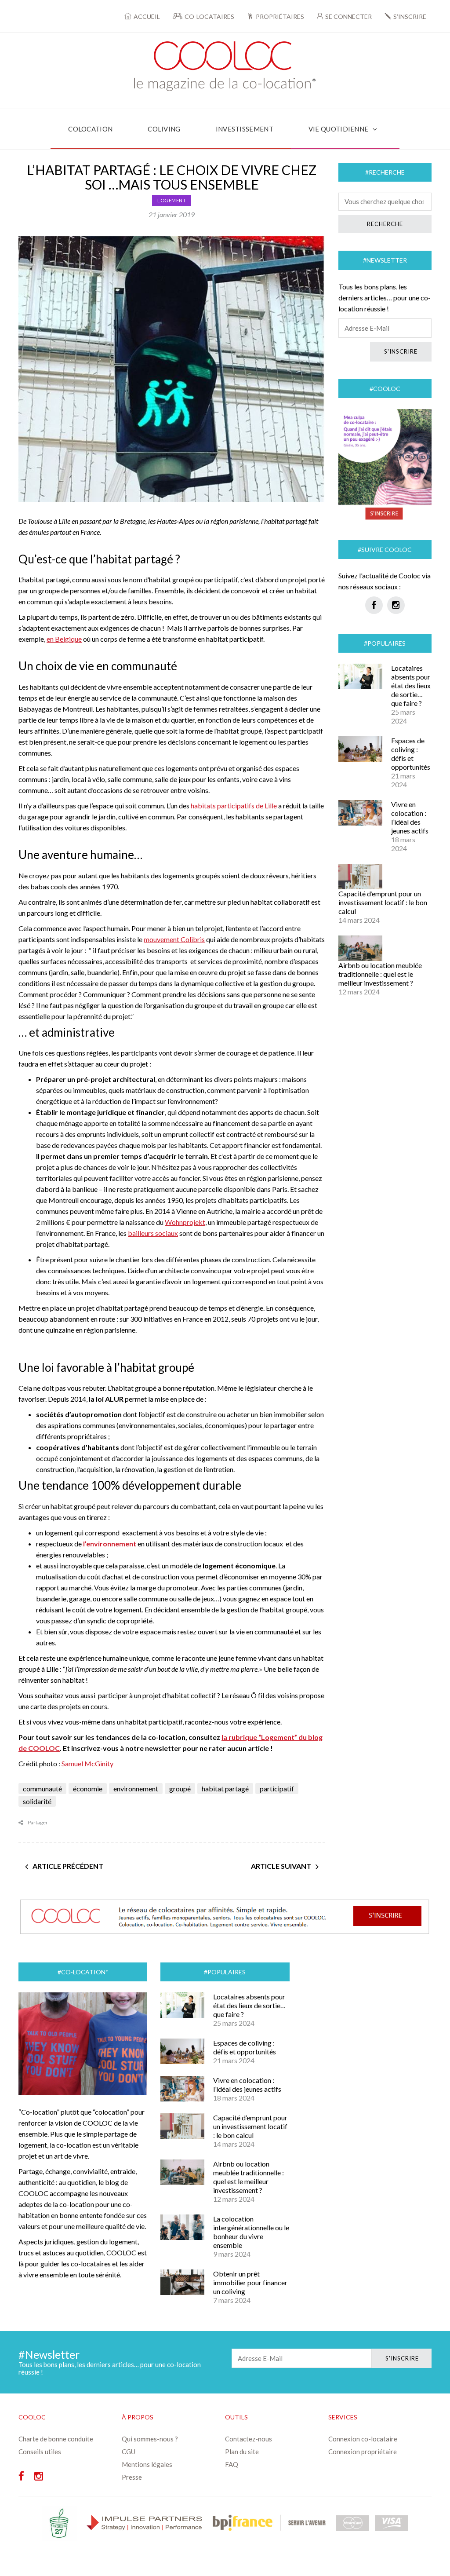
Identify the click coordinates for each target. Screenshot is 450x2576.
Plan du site (242, 2452)
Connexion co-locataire (363, 2439)
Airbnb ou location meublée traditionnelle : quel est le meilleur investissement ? (380, 974)
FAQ (232, 2464)
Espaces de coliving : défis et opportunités (411, 754)
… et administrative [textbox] (67, 1032)
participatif (277, 1789)
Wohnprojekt (185, 1222)
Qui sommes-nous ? (150, 2439)
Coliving (164, 129)
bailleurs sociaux (153, 1233)
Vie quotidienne (339, 129)
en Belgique (64, 639)
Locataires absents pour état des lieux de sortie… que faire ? (411, 685)
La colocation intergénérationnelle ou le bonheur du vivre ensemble (251, 2232)
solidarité (37, 1801)
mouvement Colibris (174, 939)
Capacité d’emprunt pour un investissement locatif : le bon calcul (383, 902)
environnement (136, 1789)
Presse (132, 2477)
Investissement (245, 129)
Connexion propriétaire (363, 2452)
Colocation (90, 129)
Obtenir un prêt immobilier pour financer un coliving (250, 2282)
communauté (42, 1789)
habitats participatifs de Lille (234, 806)
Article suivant (281, 1866)
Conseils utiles (40, 2452)
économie (88, 1789)
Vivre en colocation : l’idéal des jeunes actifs (410, 817)
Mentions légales (147, 2464)
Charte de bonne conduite (56, 2439)
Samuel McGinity (87, 1763)
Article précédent (68, 1866)
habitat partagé (225, 1789)
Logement (172, 200)
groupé (180, 1789)
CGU (129, 2452)
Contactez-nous (249, 2439)
